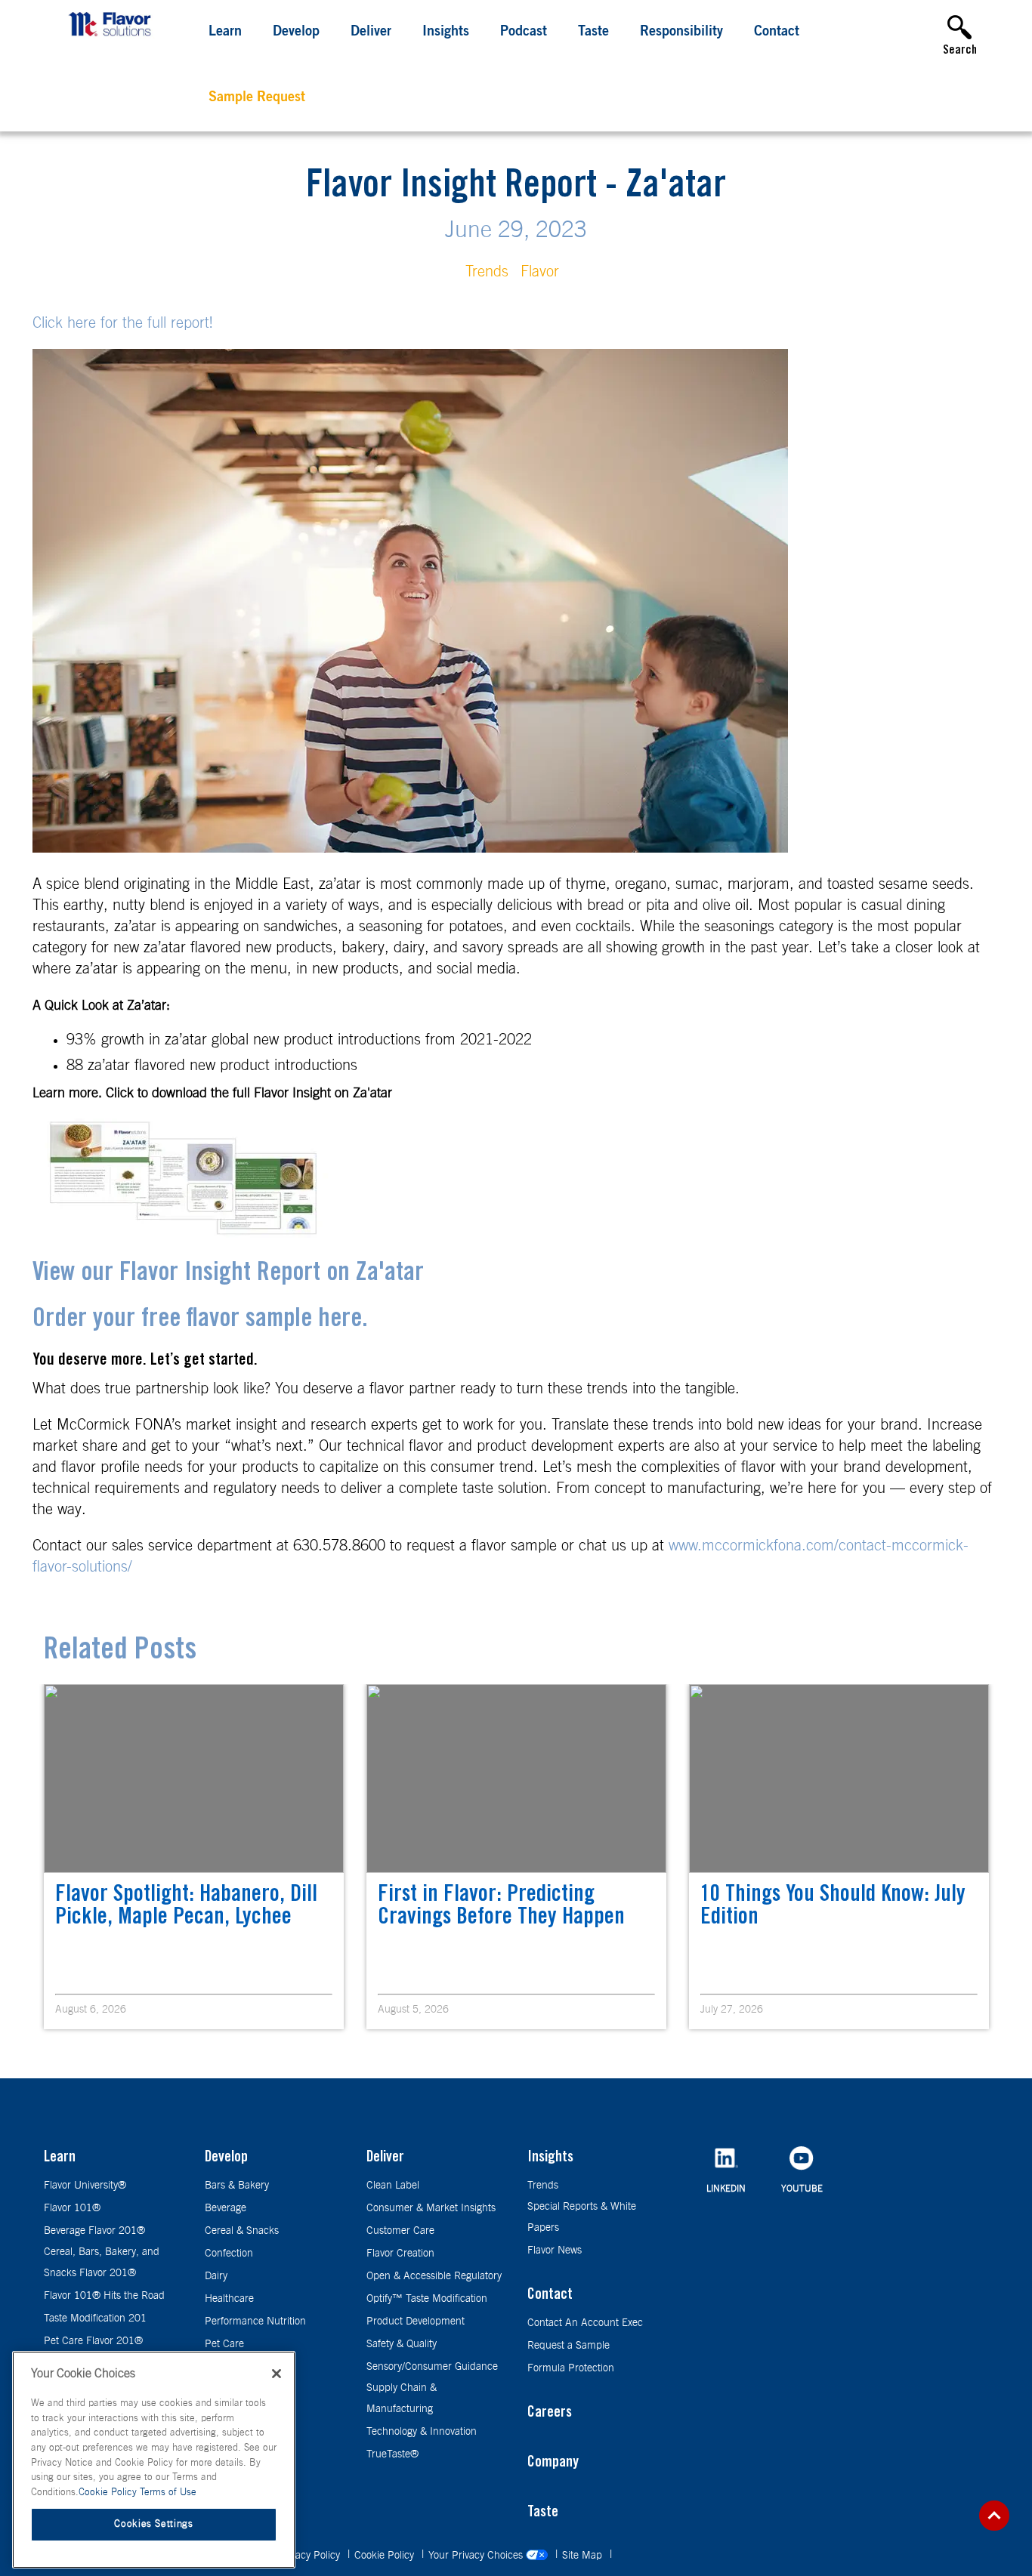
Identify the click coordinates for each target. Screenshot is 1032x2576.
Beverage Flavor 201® (94, 2231)
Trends (487, 272)
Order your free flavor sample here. (200, 1320)
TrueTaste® (392, 2454)
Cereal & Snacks (242, 2231)
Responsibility (681, 32)
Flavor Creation (400, 2254)
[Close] (277, 2374)
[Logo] (113, 38)
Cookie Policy (386, 2556)
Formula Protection (571, 2368)
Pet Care (224, 2344)
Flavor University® (85, 2186)
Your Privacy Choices (477, 2556)
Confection (229, 2254)
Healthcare (229, 2299)
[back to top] (994, 2516)
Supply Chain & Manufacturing (402, 2399)
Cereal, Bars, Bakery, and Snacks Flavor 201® (102, 2263)
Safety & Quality (402, 2344)
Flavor (540, 272)
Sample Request (257, 98)
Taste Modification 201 (95, 2318)
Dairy (216, 2276)
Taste (593, 32)
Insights (446, 32)
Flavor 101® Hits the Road (104, 2296)
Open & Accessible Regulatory (434, 2276)
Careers (550, 2414)
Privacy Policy (311, 2556)
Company (553, 2463)
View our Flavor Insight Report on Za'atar (228, 1274)
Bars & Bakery (237, 2186)
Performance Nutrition (255, 2321)
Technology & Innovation (422, 2432)
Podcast (524, 32)
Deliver (371, 32)
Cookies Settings (154, 2524)
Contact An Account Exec (585, 2323)
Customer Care (400, 2231)
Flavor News (555, 2251)
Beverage (226, 2208)
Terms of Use (168, 2493)
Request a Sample (569, 2346)
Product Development (416, 2321)
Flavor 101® (72, 2208)
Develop (296, 32)
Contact (777, 32)
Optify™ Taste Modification (427, 2299)
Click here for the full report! (125, 323)
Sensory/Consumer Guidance (432, 2367)
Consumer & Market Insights (431, 2208)
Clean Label (393, 2186)
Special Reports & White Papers (582, 2217)
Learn (225, 32)
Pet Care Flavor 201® (93, 2341)
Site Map (584, 2556)
